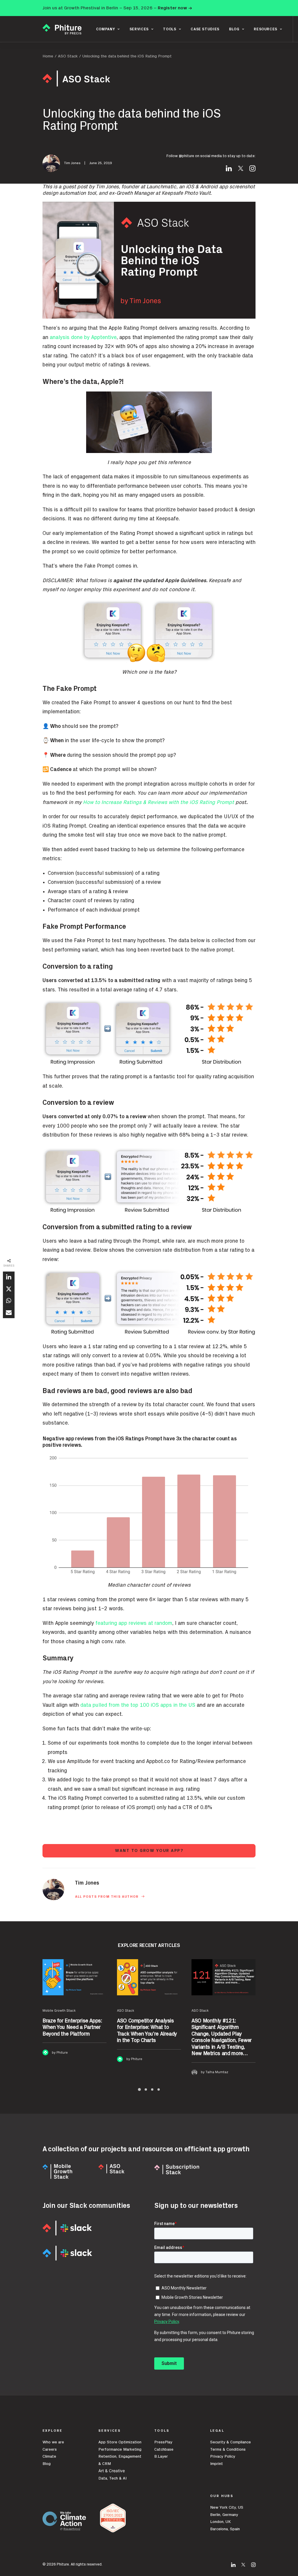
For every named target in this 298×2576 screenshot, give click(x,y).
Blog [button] (234, 29)
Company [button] (106, 29)
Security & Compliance (230, 2442)
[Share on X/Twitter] (9, 1289)
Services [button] (139, 29)
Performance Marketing (120, 2449)
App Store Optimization (120, 2442)
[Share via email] (9, 1312)
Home (48, 56)
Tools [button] (170, 29)
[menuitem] (108, 29)
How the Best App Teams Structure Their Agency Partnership (221, 2028)
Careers (50, 2449)
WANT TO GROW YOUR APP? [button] (149, 1851)
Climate (49, 2456)
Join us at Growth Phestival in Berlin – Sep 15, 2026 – (117, 8)
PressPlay (163, 2442)
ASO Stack (68, 56)
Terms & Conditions (228, 2449)
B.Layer (161, 2456)
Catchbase (164, 2449)
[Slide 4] (159, 2089)
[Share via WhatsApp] (9, 1301)
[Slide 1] (139, 2089)
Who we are (53, 2442)
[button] (229, 170)
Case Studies (205, 29)
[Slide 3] (152, 2089)
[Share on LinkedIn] (9, 1277)
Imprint (217, 2464)
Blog (47, 2464)
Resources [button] (266, 29)
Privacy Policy (223, 2456)
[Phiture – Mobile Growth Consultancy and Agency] (62, 29)
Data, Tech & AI (112, 2478)
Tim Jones (72, 163)
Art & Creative (112, 2471)
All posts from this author (107, 1897)
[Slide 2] (146, 2089)
